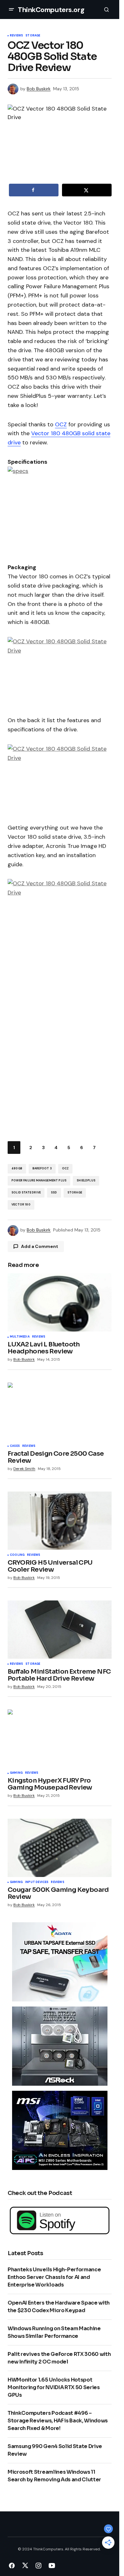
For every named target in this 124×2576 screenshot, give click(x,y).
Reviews (16, 36)
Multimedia (20, 1337)
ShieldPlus (86, 1180)
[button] (11, 10)
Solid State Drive (26, 1193)
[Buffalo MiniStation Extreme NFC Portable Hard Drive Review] (60, 1630)
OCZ (61, 424)
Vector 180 (21, 1205)
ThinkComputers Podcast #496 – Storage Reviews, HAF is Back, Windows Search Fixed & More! (58, 2421)
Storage (33, 36)
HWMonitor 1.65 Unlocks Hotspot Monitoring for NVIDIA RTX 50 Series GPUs (54, 2387)
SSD (54, 1193)
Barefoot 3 (42, 1168)
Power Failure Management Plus (39, 1180)
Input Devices (37, 1882)
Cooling (17, 1555)
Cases (15, 1446)
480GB (17, 1168)
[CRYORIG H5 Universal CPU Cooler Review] (60, 1521)
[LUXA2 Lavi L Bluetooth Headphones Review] (60, 1302)
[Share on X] (87, 190)
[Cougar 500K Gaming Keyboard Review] (60, 1848)
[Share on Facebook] (34, 190)
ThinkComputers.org (51, 10)
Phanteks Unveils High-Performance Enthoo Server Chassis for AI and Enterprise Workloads (54, 2277)
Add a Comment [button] (40, 1246)
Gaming (16, 1773)
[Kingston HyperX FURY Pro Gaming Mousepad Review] (60, 1739)
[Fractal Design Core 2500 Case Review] (60, 1412)
